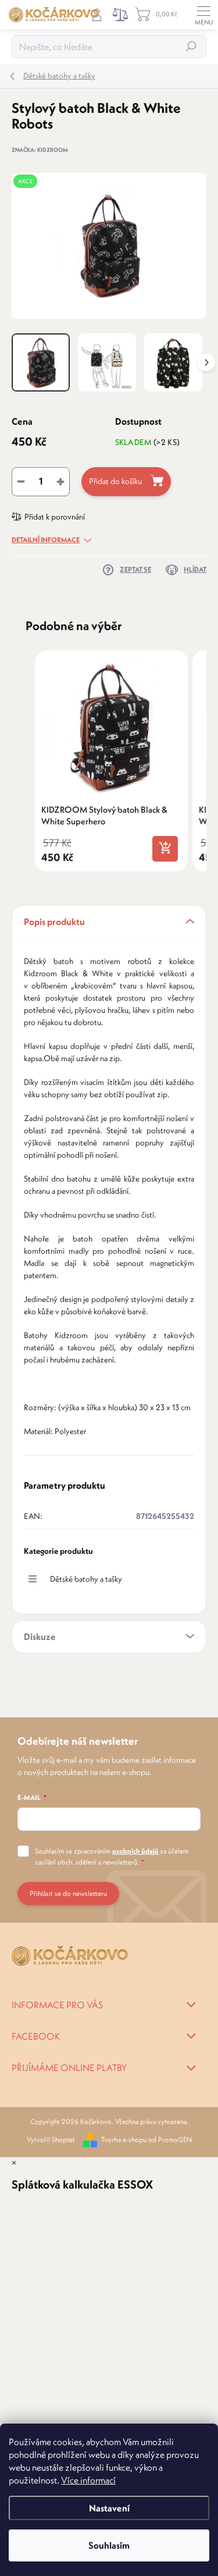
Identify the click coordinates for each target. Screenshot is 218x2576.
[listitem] (111, 761)
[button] (23, 761)
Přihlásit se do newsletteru (68, 1893)
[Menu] (203, 15)
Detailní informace (46, 540)
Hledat (191, 46)
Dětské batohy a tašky (86, 1579)
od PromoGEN (170, 2139)
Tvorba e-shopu (124, 2139)
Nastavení (109, 2508)
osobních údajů (135, 1851)
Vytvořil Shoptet (51, 2139)
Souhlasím (109, 2545)
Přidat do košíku (115, 481)
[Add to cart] (165, 849)
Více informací (88, 2480)
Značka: (40, 150)
